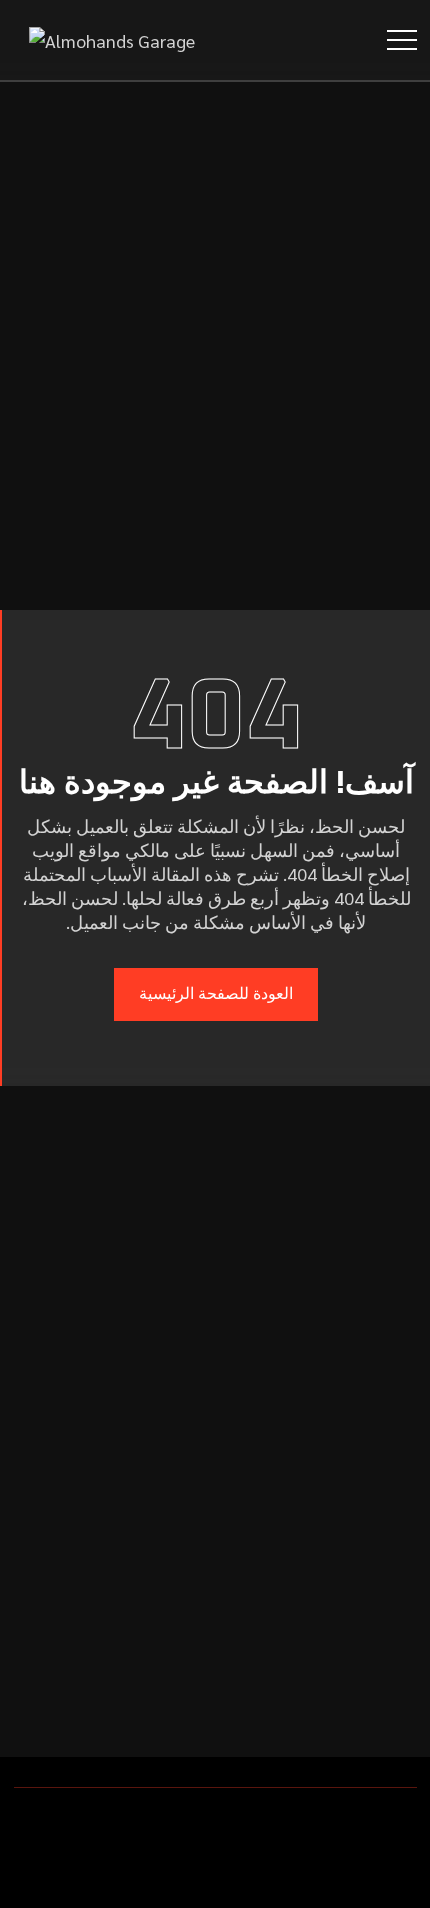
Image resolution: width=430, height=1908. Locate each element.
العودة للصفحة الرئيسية (216, 994)
